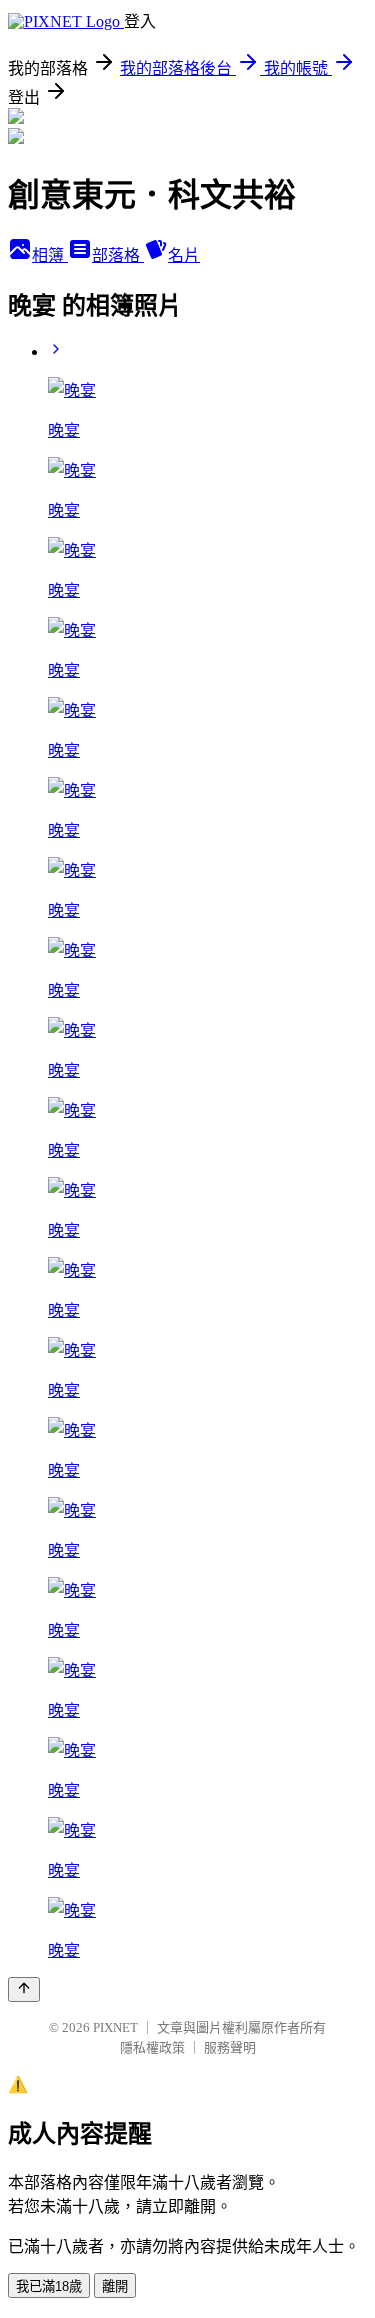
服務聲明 (230, 2047)
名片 (184, 255)
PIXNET (115, 2027)
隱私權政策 (152, 2047)
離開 (115, 2286)
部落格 (118, 255)
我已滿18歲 (49, 2286)
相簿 (50, 255)
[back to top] (24, 1989)
